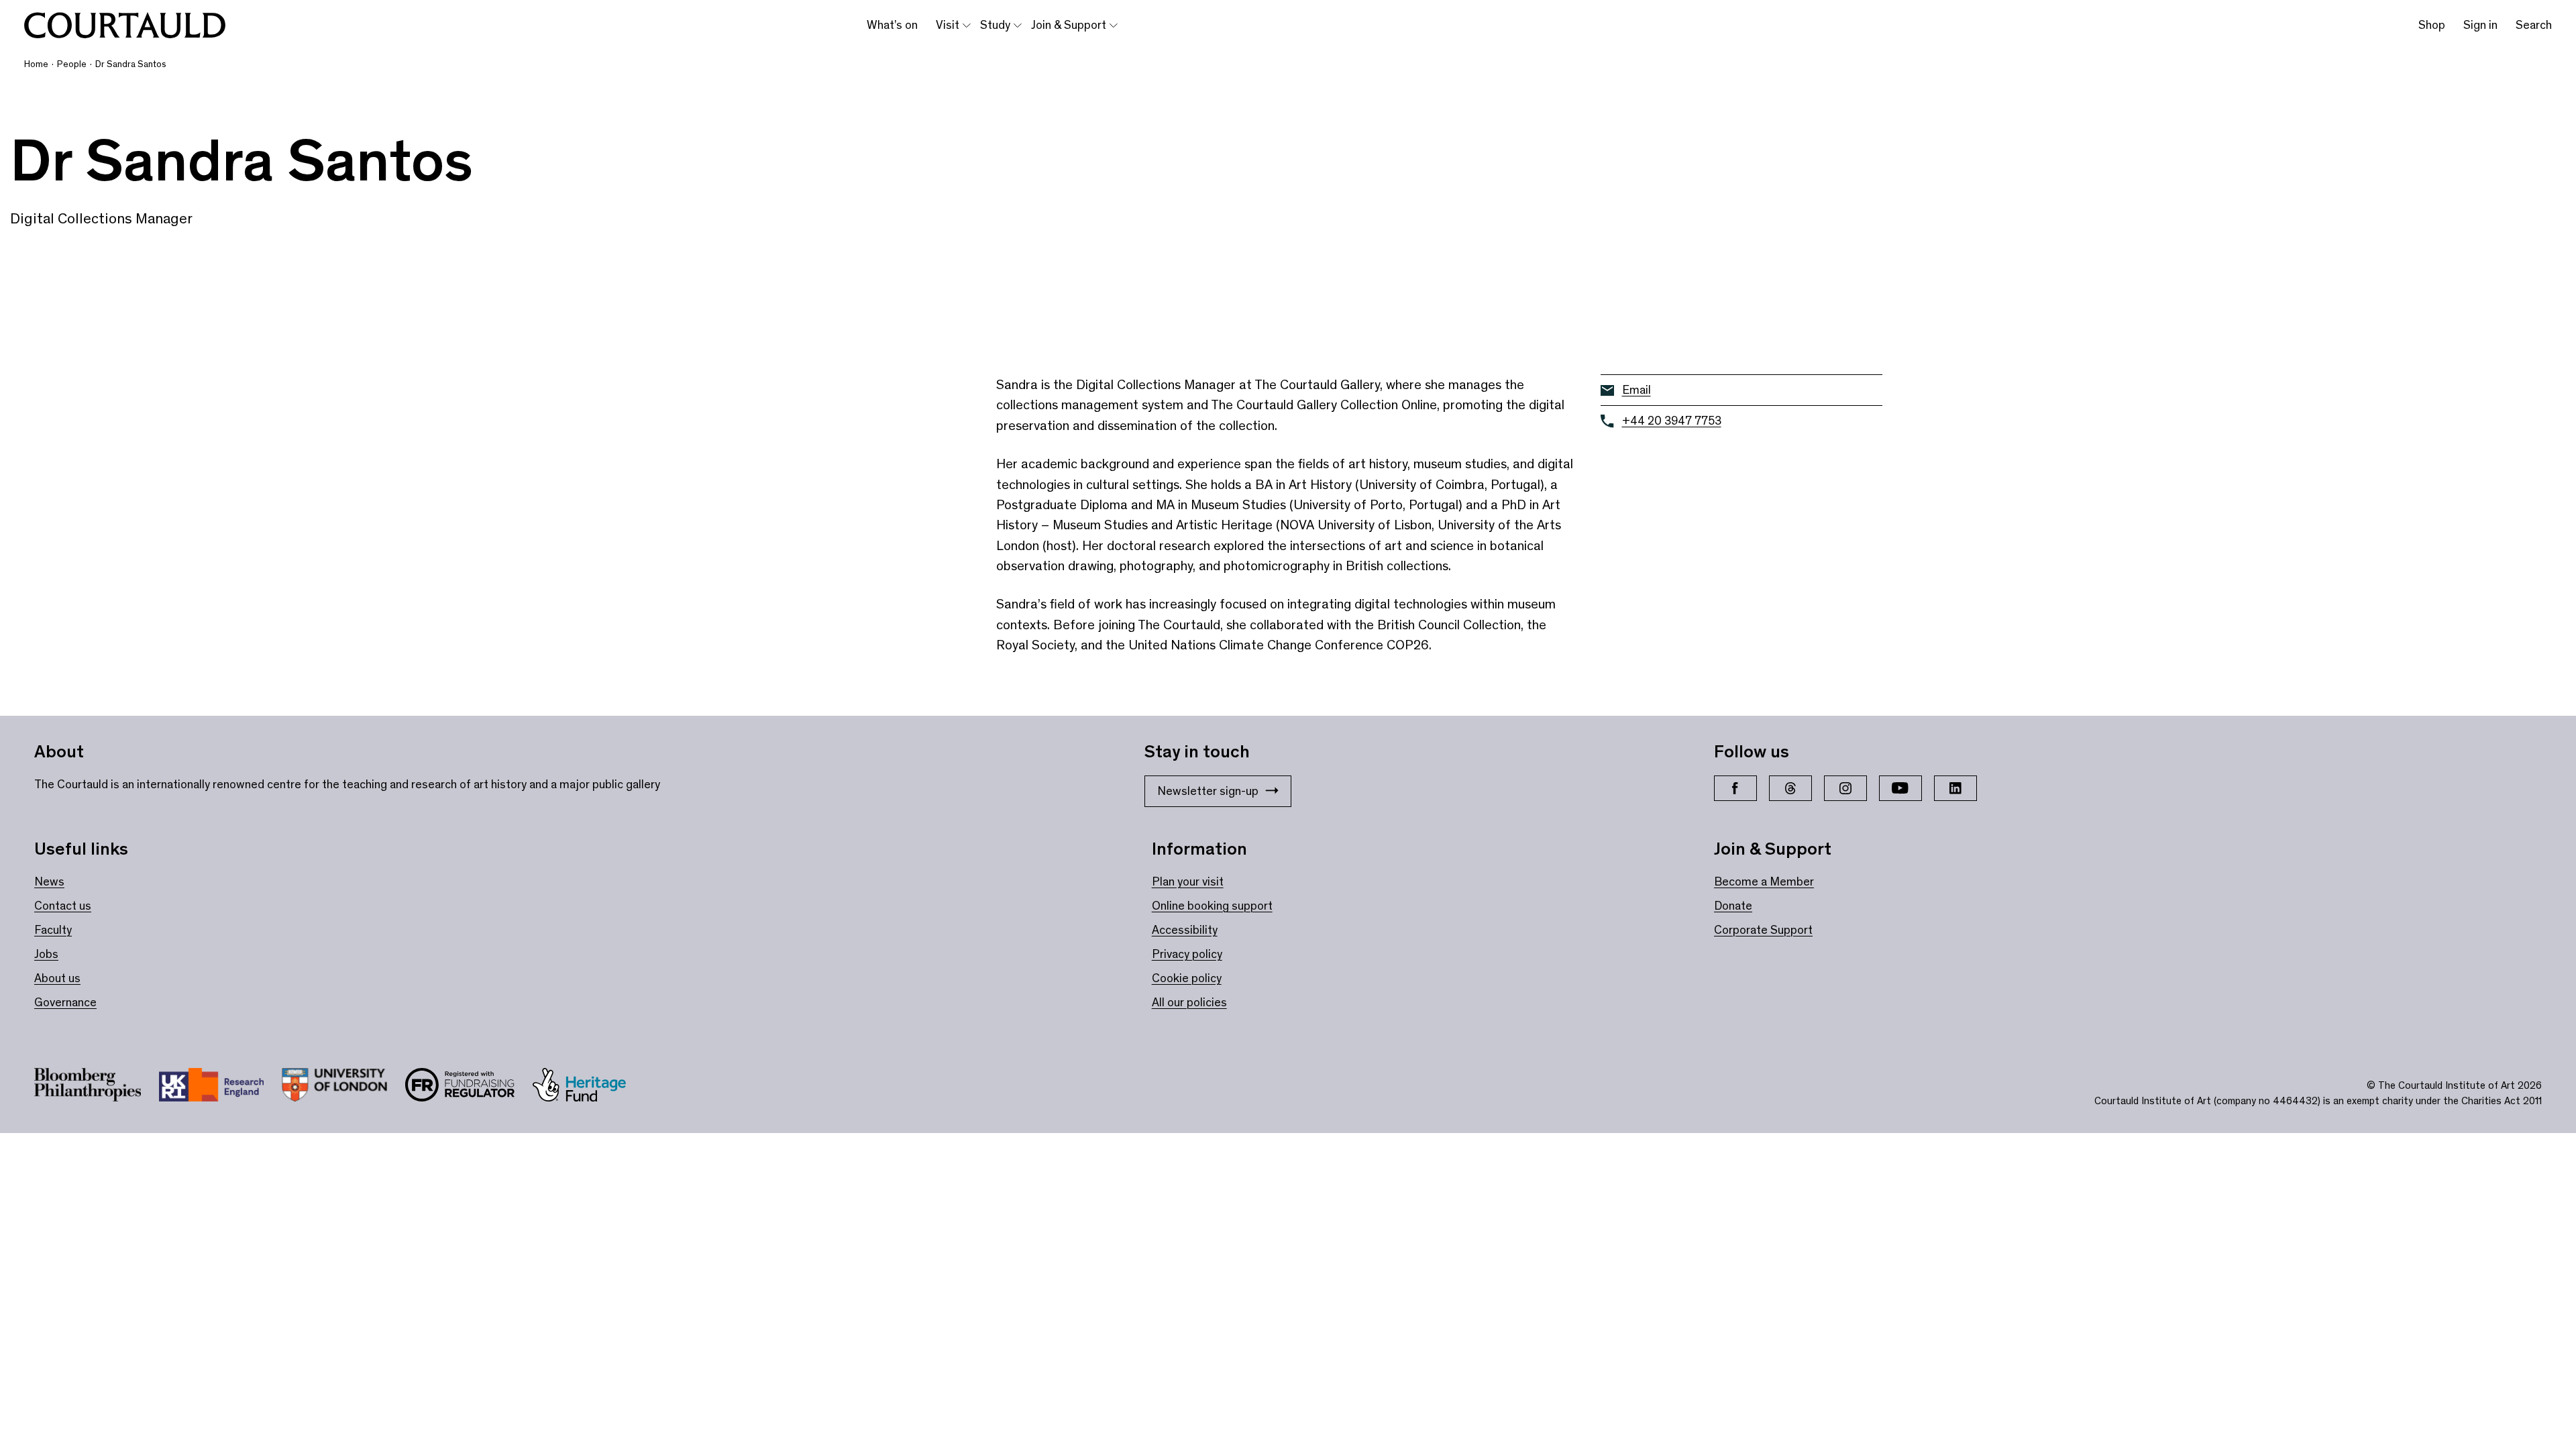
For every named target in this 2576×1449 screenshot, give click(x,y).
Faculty (53, 930)
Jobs (46, 954)
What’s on (892, 25)
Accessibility (1185, 930)
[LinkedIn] (1955, 788)
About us (57, 978)
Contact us (63, 906)
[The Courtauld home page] (125, 25)
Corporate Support (1763, 930)
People (72, 64)
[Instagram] (1845, 788)
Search (2534, 25)
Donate (1733, 906)
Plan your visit (1188, 881)
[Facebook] (1735, 788)
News (49, 881)
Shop (2432, 25)
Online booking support (1212, 906)
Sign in (2480, 25)
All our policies (1189, 1002)
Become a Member (1764, 881)
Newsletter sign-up (1208, 791)
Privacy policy (1187, 954)
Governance (65, 1002)
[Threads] (1790, 788)
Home (36, 64)
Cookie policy (1187, 978)
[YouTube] (1900, 788)
